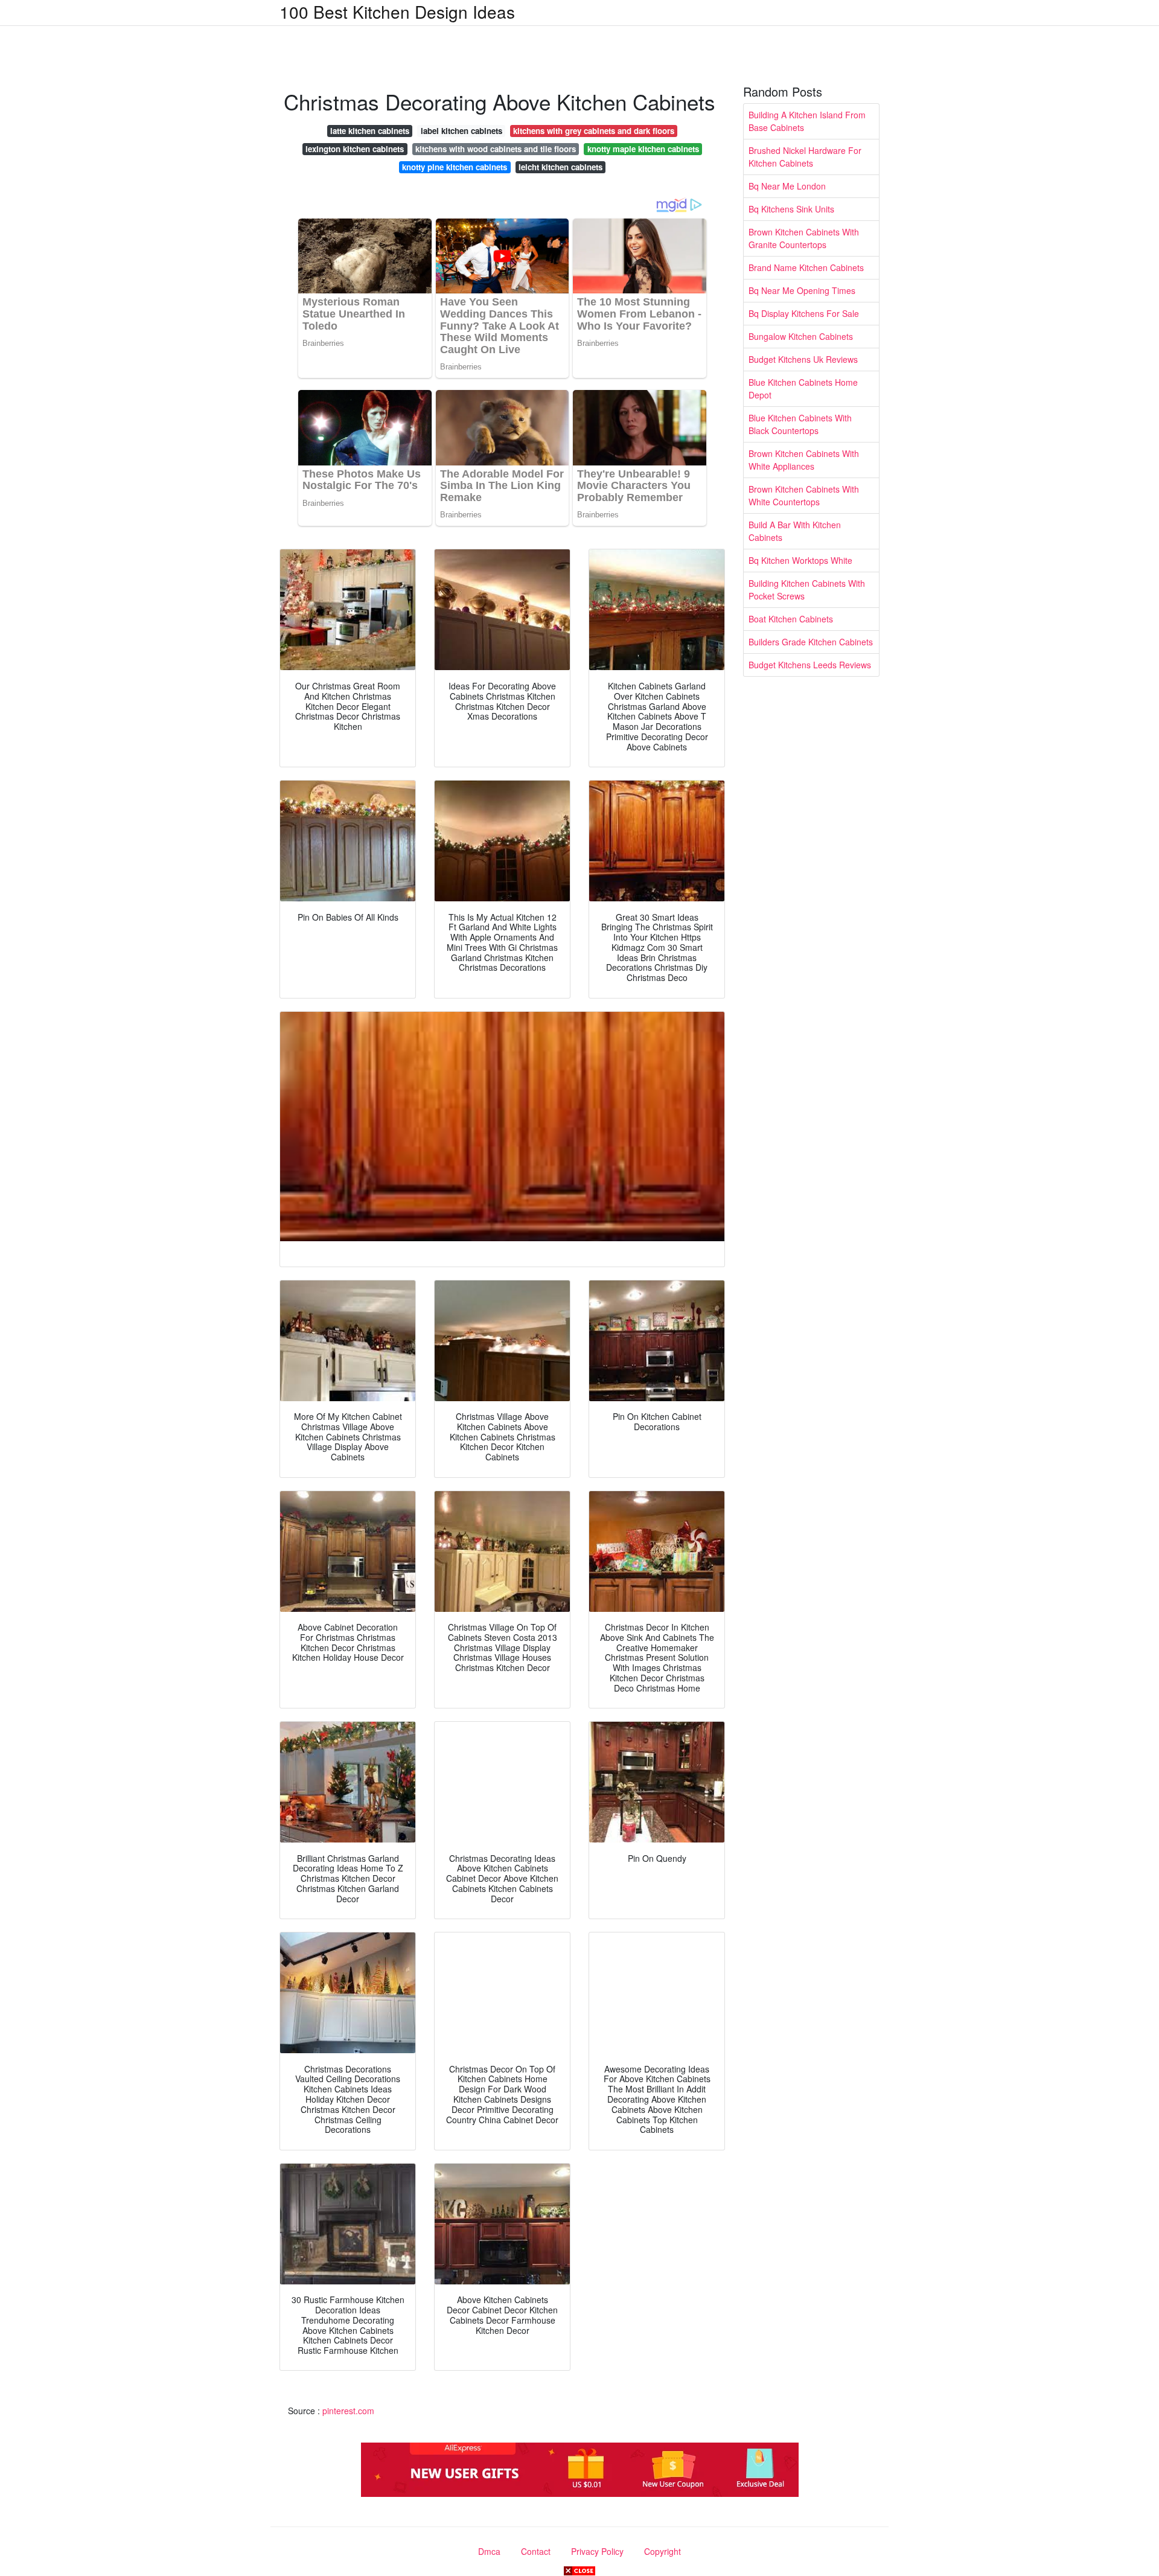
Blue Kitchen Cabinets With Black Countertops (800, 424)
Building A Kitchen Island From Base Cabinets (807, 121)
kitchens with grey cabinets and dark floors (594, 131)
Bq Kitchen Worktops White (800, 560)
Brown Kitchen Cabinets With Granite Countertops (804, 238)
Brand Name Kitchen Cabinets (806, 267)
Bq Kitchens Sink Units (791, 209)
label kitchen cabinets (461, 131)
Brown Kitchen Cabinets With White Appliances (804, 460)
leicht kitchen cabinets (560, 167)
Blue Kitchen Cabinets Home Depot (803, 388)
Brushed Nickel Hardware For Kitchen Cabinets (805, 157)
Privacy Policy (597, 2551)
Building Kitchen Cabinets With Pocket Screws (807, 590)
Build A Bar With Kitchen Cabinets (795, 531)
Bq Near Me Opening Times (802, 290)
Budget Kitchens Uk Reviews (803, 359)
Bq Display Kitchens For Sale (804, 313)
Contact (536, 2551)
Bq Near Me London (787, 186)
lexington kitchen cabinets (355, 149)
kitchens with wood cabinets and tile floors (496, 149)
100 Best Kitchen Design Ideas (397, 11)
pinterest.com (348, 2411)
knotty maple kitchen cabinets (643, 149)
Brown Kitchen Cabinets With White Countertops (804, 495)
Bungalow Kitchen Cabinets (801, 336)
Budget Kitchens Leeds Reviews (810, 665)
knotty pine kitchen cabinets (455, 167)
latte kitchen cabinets (370, 131)
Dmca (489, 2551)
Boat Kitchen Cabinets (791, 619)
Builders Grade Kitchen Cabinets (811, 642)
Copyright (663, 2551)
